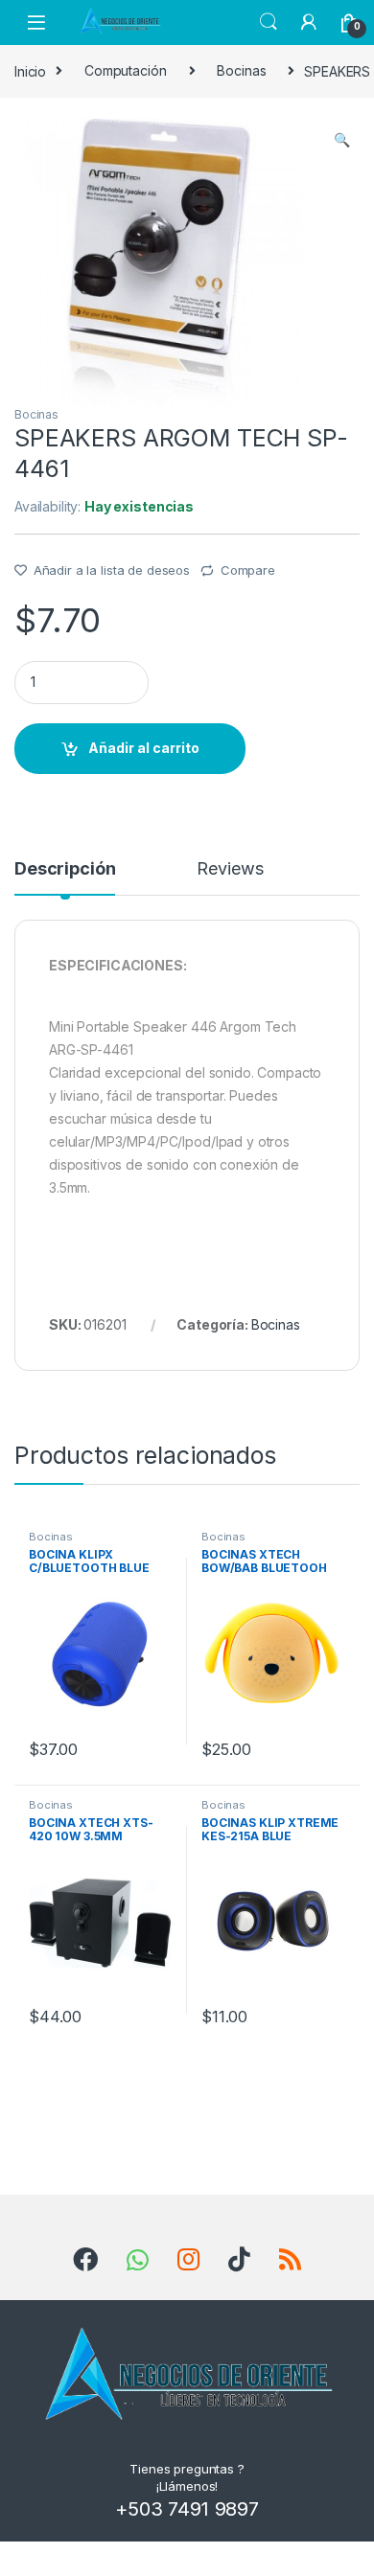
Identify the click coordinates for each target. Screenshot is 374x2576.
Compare (248, 570)
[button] (342, 140)
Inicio (30, 70)
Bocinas (241, 70)
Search (269, 22)
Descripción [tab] (65, 869)
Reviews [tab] (230, 869)
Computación (125, 70)
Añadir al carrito (144, 748)
